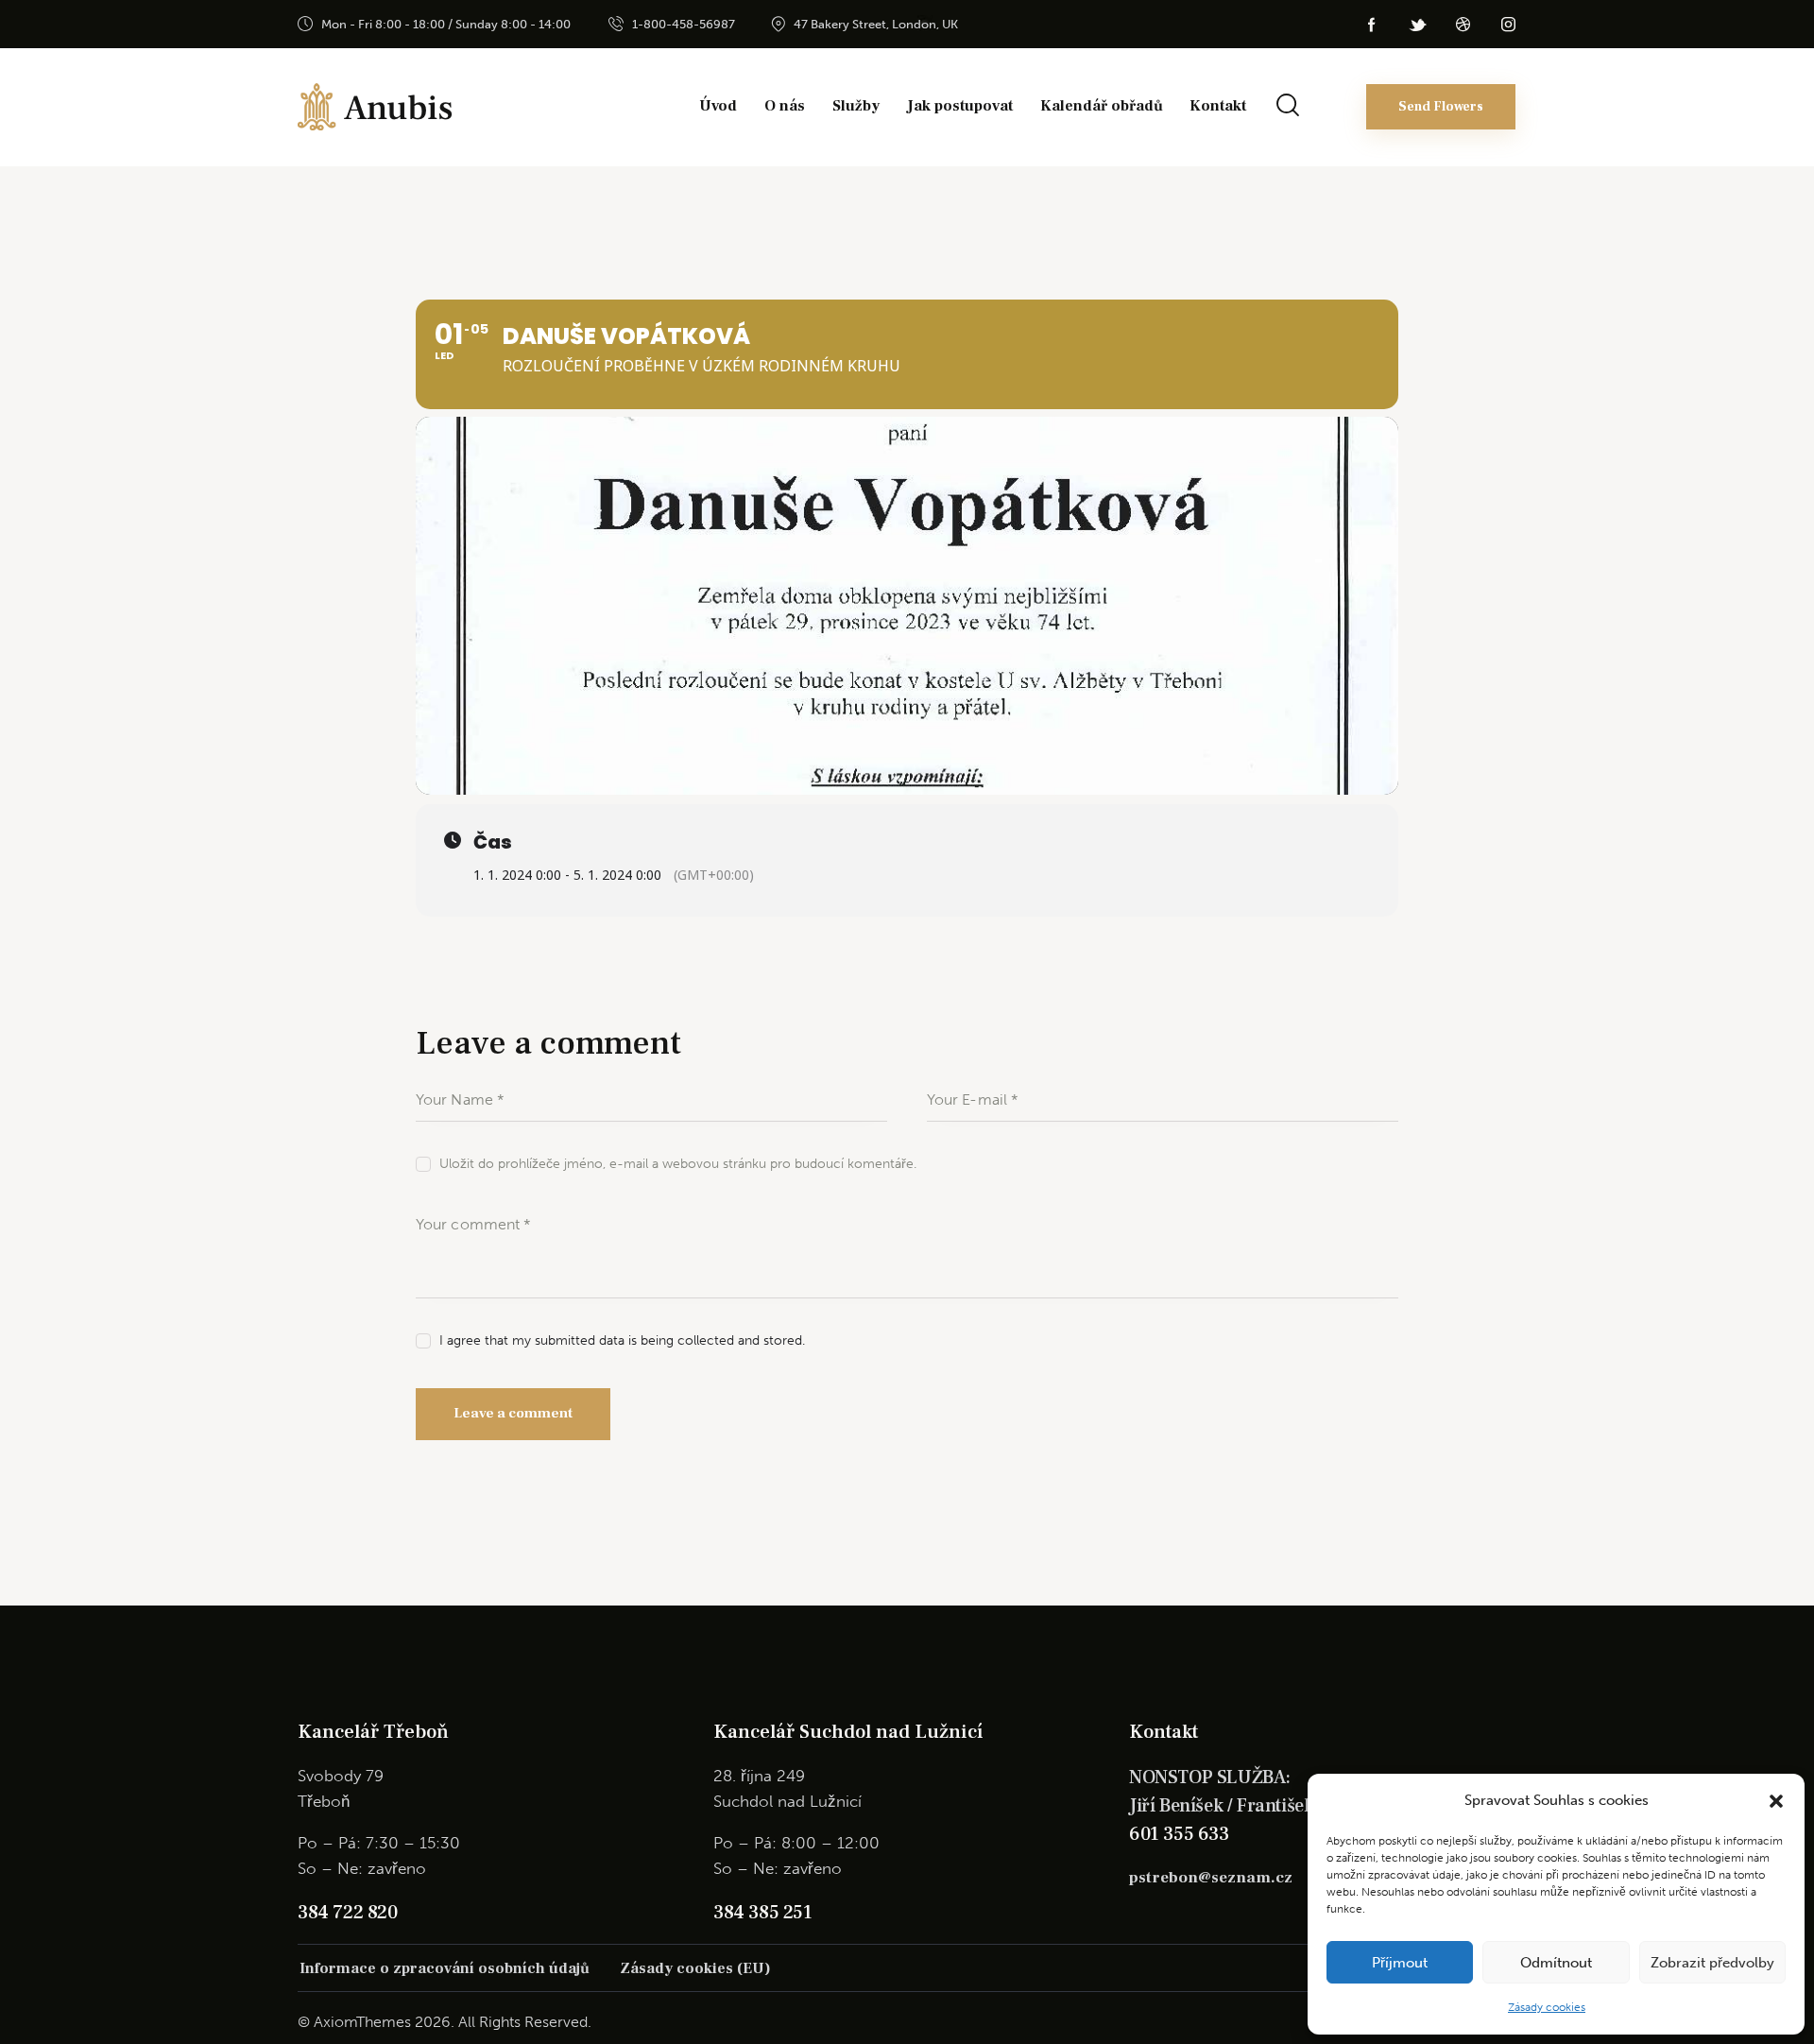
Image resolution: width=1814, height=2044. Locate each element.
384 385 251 (763, 1913)
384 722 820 (348, 1913)
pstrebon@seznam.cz (1211, 1878)
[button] (1776, 1801)
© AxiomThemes (354, 2022)
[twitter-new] (1417, 25)
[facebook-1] (1372, 25)
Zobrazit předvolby (1712, 1963)
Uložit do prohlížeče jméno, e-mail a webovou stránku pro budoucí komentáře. (678, 1164)
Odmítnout (1556, 1963)
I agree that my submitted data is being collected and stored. (622, 1340)
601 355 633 (1179, 1834)
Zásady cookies (1547, 2007)
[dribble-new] (1463, 25)
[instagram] (1508, 25)
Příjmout (1400, 1963)
